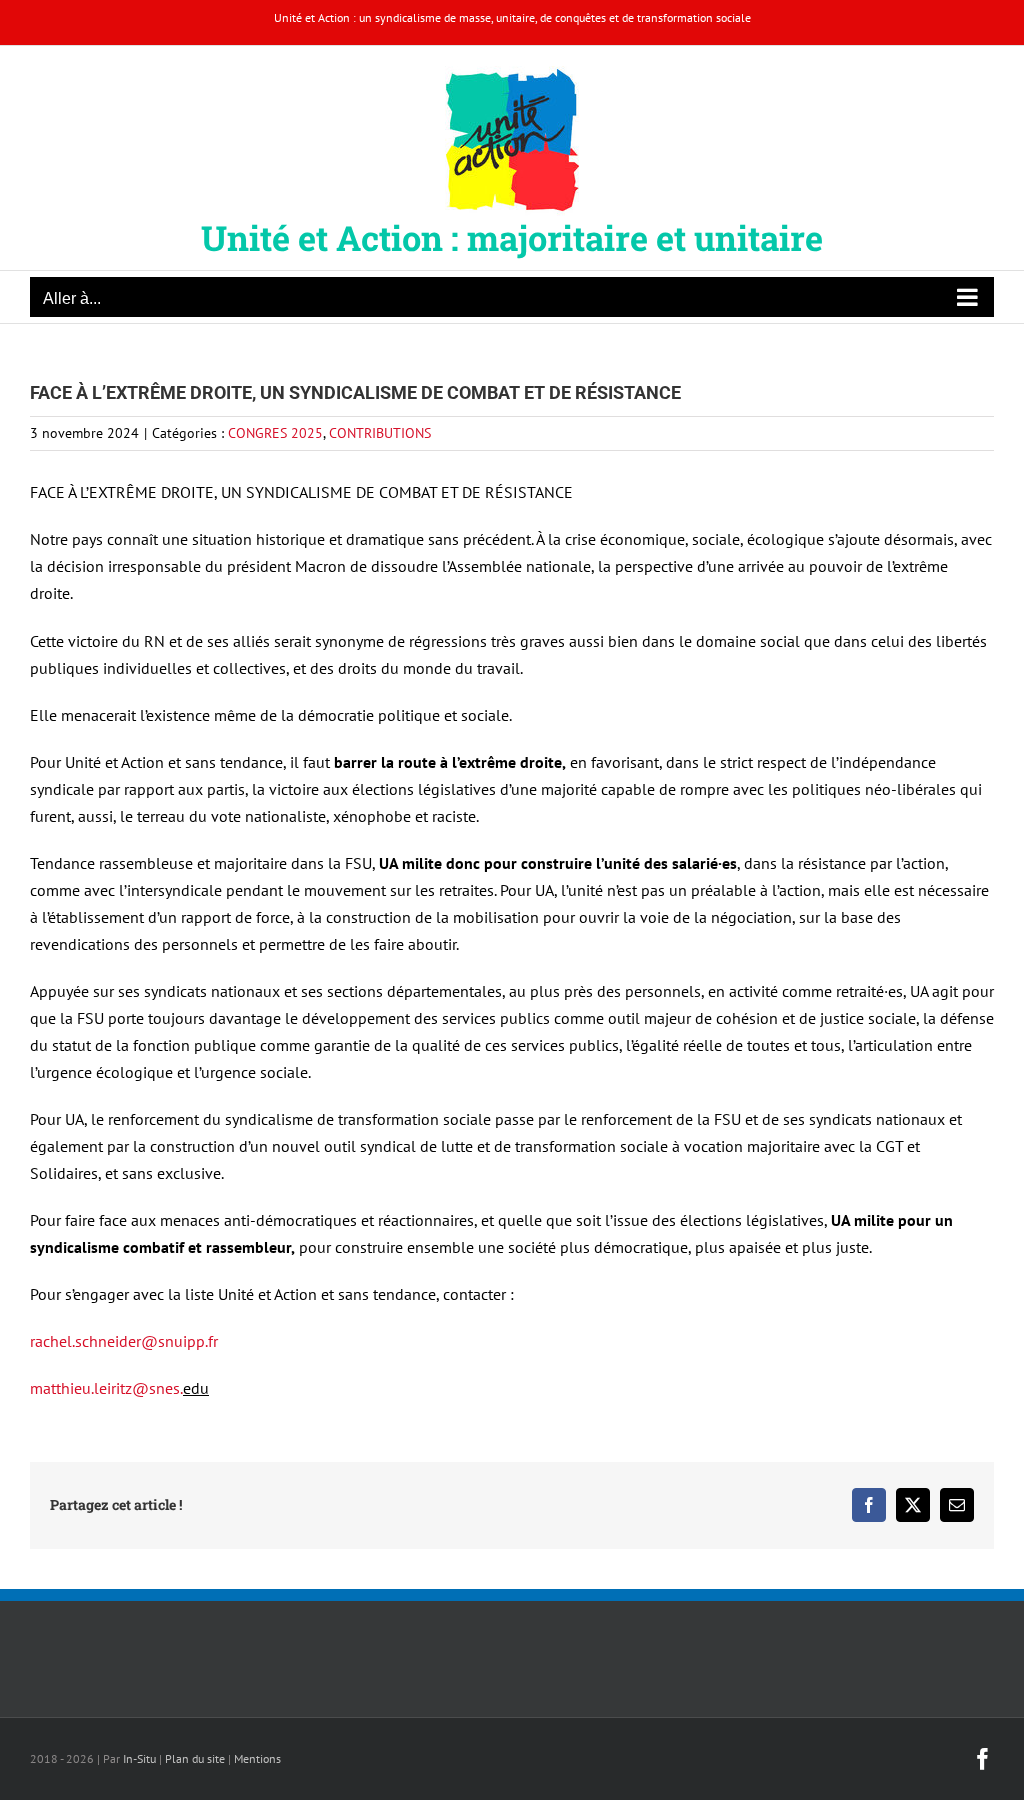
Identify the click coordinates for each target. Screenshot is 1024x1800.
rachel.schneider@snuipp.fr (124, 1341)
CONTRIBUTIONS (380, 433)
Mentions (257, 1758)
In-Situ (139, 1758)
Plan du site (195, 1758)
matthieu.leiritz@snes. (106, 1388)
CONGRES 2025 (275, 433)
